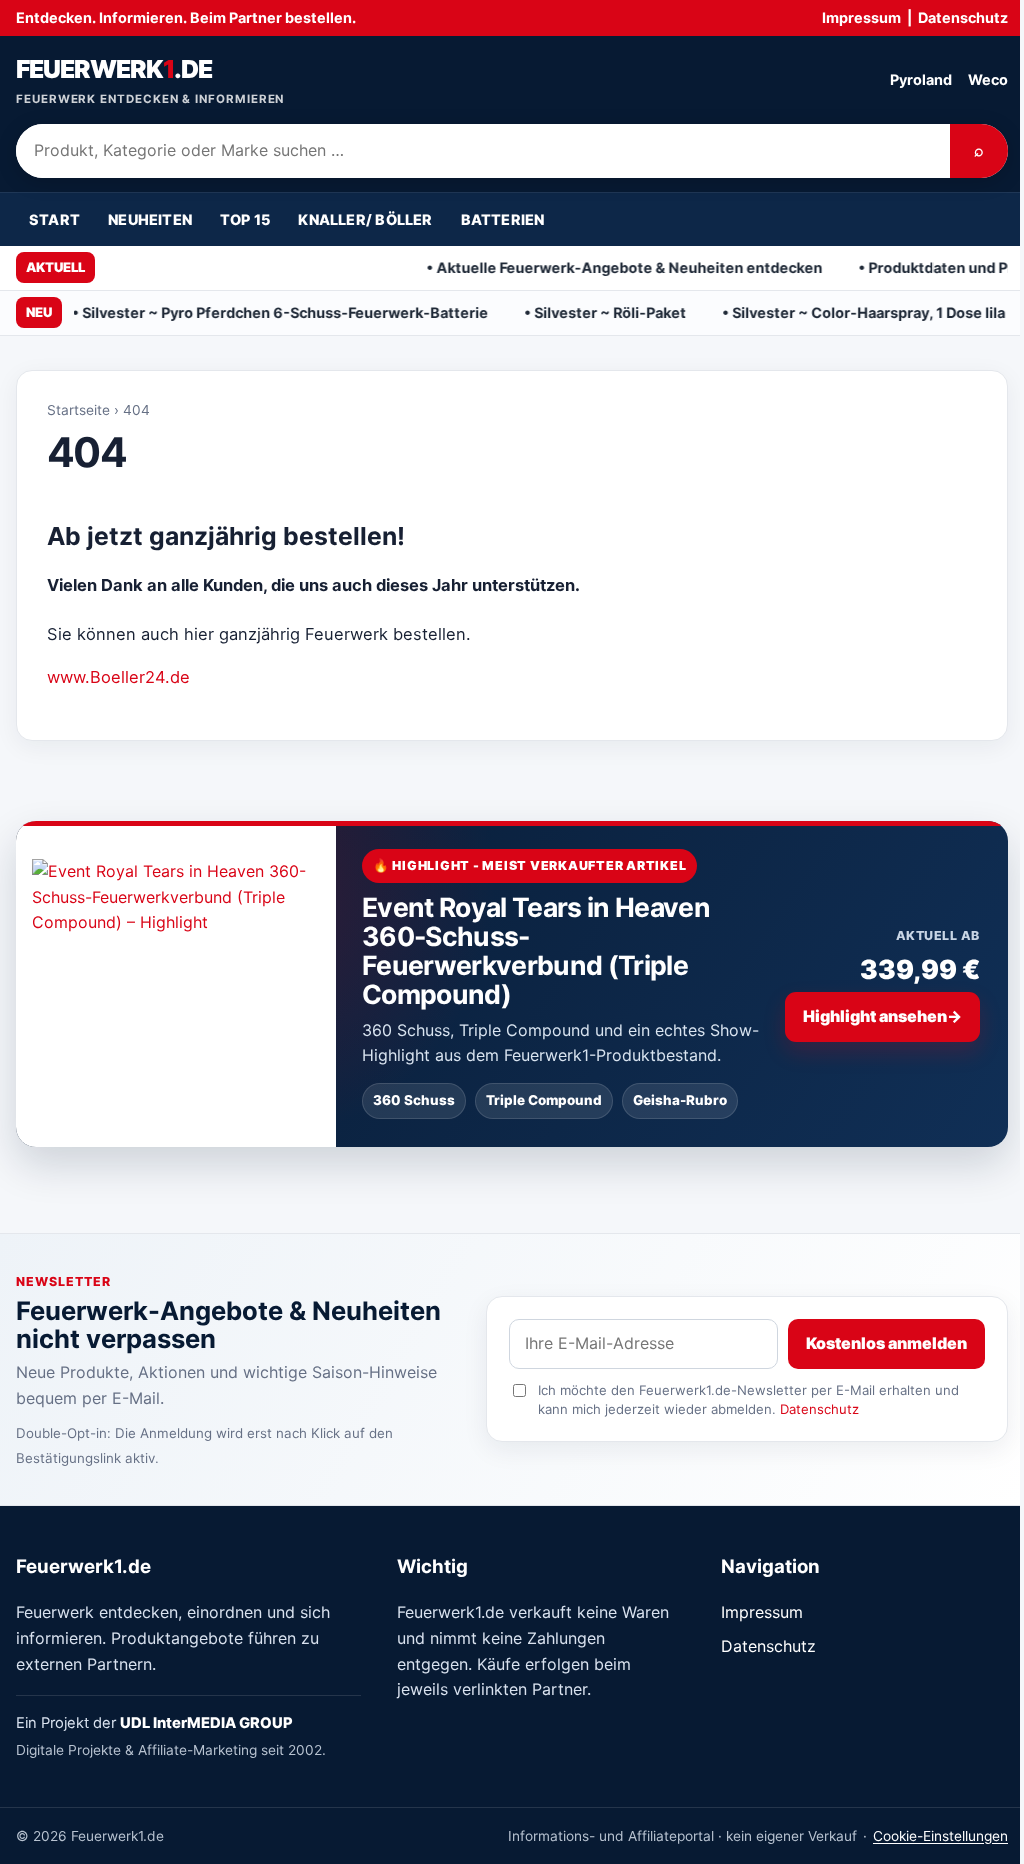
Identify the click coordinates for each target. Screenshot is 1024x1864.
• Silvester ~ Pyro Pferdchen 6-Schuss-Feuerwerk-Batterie (225, 312)
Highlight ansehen (882, 1016)
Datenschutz (963, 17)
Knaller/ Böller (365, 219)
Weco (988, 79)
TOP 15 (245, 219)
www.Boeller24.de (118, 677)
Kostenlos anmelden (886, 1343)
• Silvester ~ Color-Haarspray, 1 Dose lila (808, 312)
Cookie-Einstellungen (940, 1836)
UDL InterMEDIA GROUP (206, 1723)
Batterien (503, 219)
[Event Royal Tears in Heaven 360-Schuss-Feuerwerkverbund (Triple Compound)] (176, 983)
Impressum (861, 17)
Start (54, 219)
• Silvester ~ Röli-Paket (550, 312)
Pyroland (921, 79)
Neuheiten (150, 219)
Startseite (78, 410)
